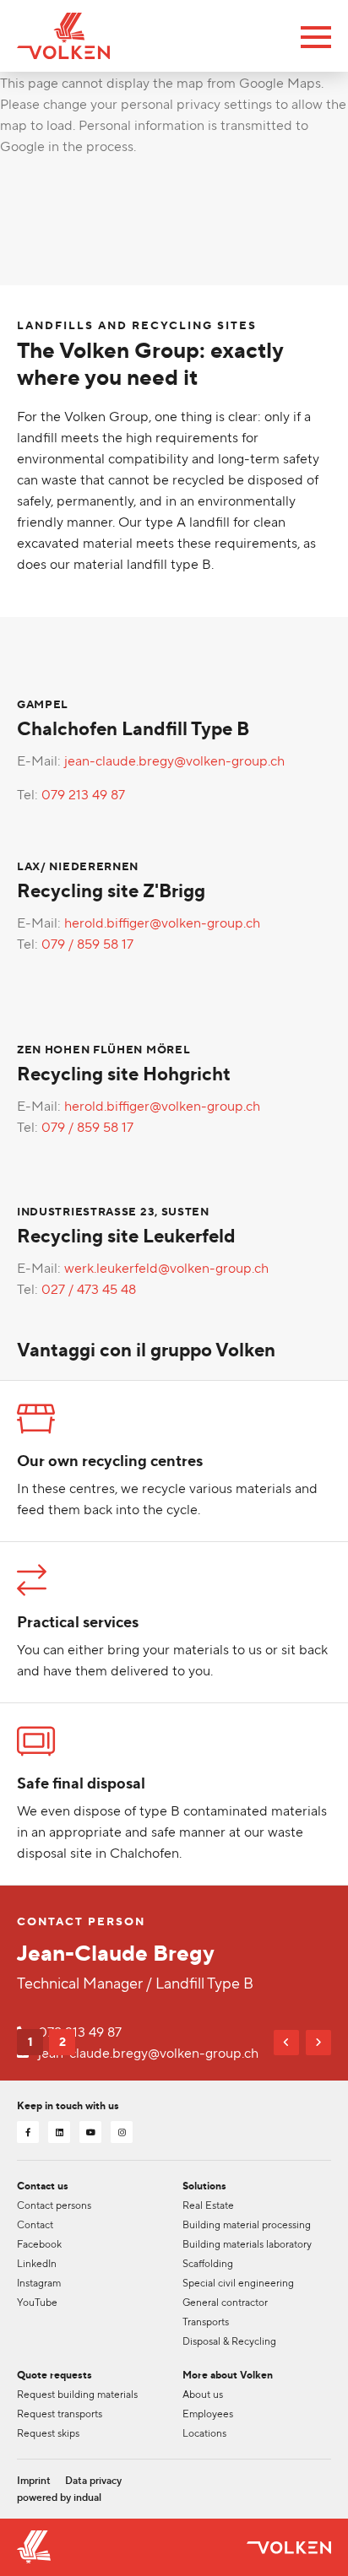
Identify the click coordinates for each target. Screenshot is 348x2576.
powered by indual (59, 2498)
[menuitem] (34, 2481)
